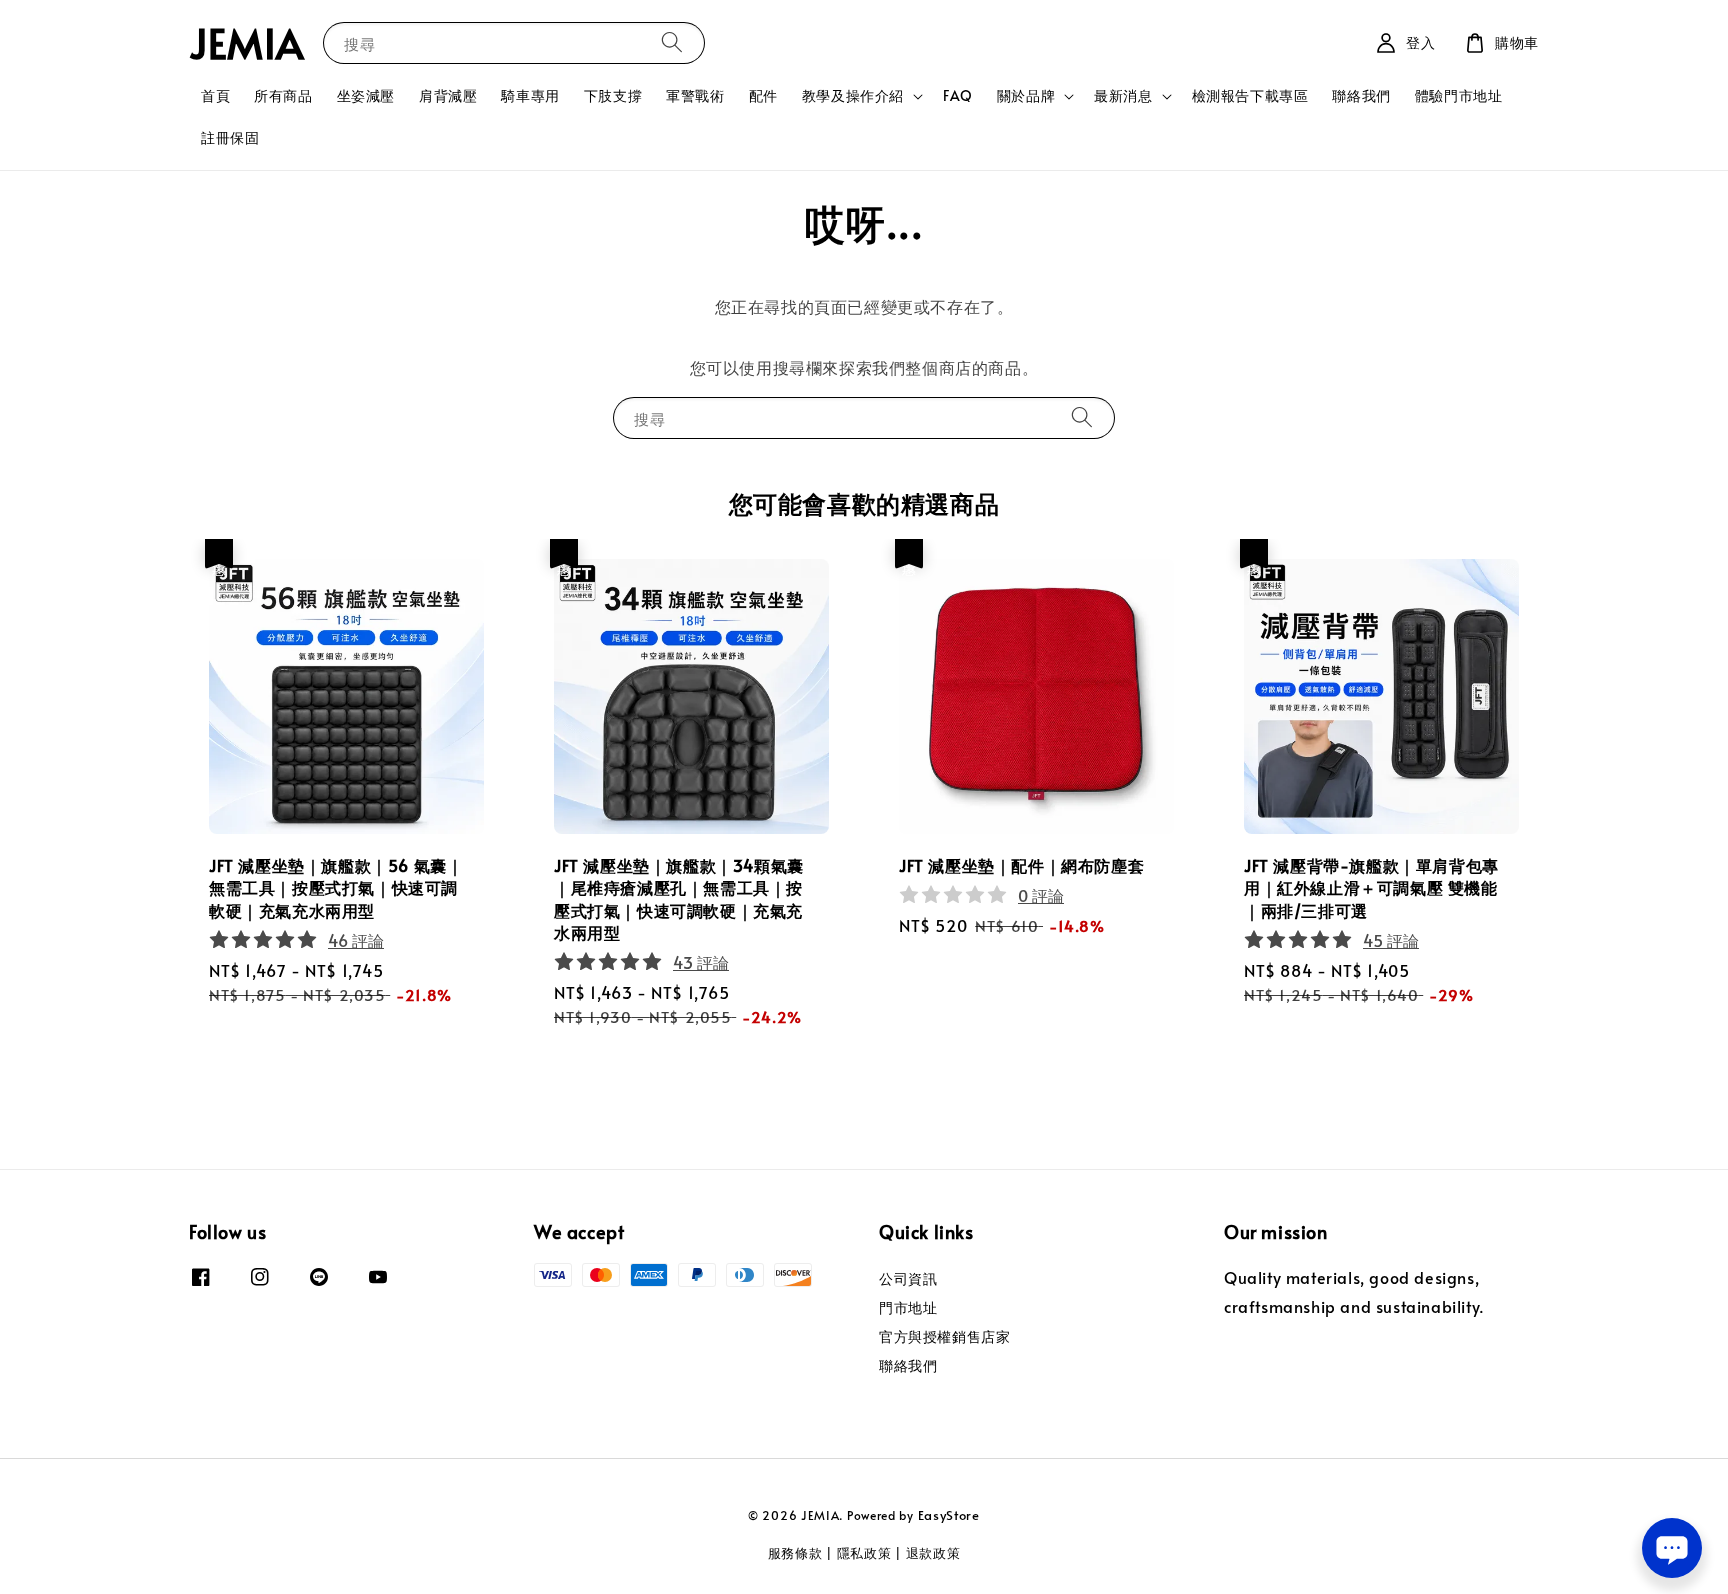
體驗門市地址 (1459, 95)
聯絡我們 (1361, 95)
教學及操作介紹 (853, 96)
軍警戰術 (695, 95)
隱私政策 (864, 1553)
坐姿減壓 (366, 95)
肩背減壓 (448, 95)
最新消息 (1123, 96)
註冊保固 (230, 137)
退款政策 (933, 1553)
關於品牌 (1026, 96)
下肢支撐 (613, 95)
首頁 (215, 95)
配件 (763, 95)
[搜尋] (672, 42)
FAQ (958, 95)
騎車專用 (530, 95)
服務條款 (795, 1553)
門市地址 (908, 1307)
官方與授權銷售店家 (944, 1336)
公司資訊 (908, 1279)
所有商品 (283, 95)
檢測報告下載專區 (1250, 95)
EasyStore (949, 1515)
